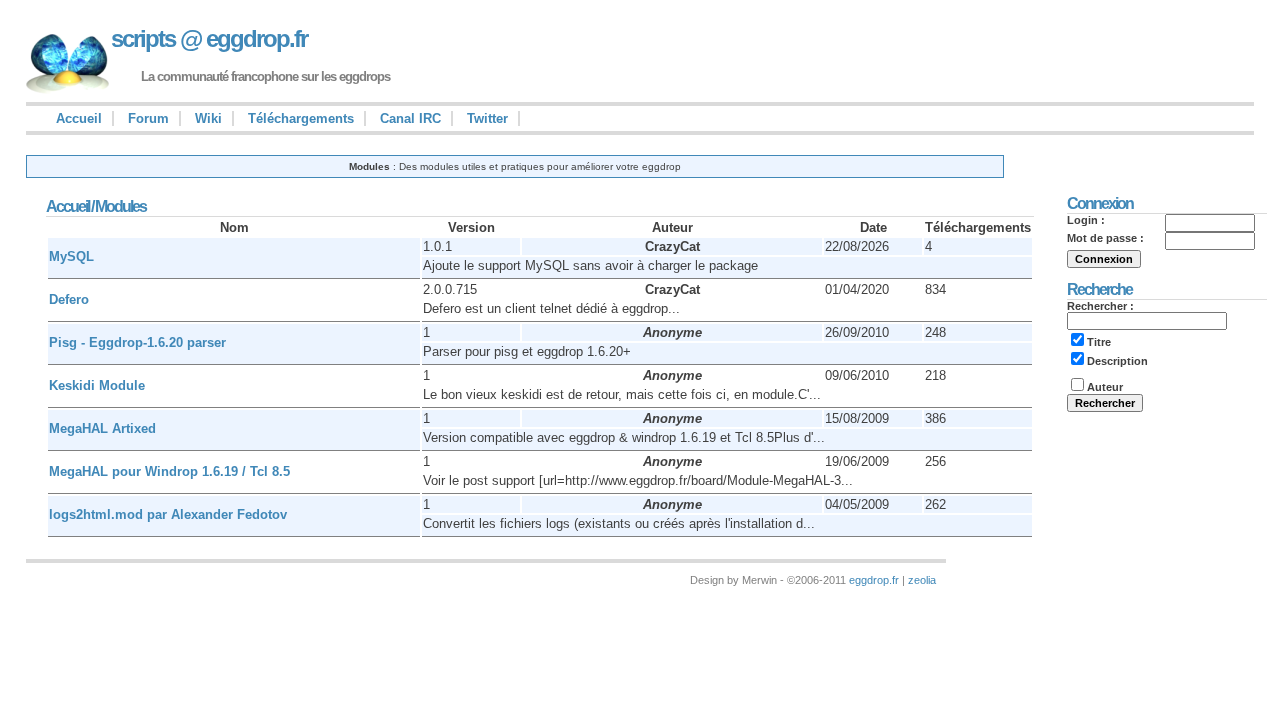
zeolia (922, 580)
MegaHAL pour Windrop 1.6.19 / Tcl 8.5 (169, 471)
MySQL (71, 256)
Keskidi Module (97, 385)
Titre (1099, 342)
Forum (148, 118)
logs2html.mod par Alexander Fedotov (168, 514)
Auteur (1105, 387)
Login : (1086, 220)
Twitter (487, 118)
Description (1117, 361)
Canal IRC (410, 118)
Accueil (79, 118)
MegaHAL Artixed (102, 428)
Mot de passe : (1105, 238)
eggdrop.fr (874, 580)
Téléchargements (301, 118)
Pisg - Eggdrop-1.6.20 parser (137, 342)
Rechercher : (1100, 306)
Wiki (208, 118)
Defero (69, 299)
